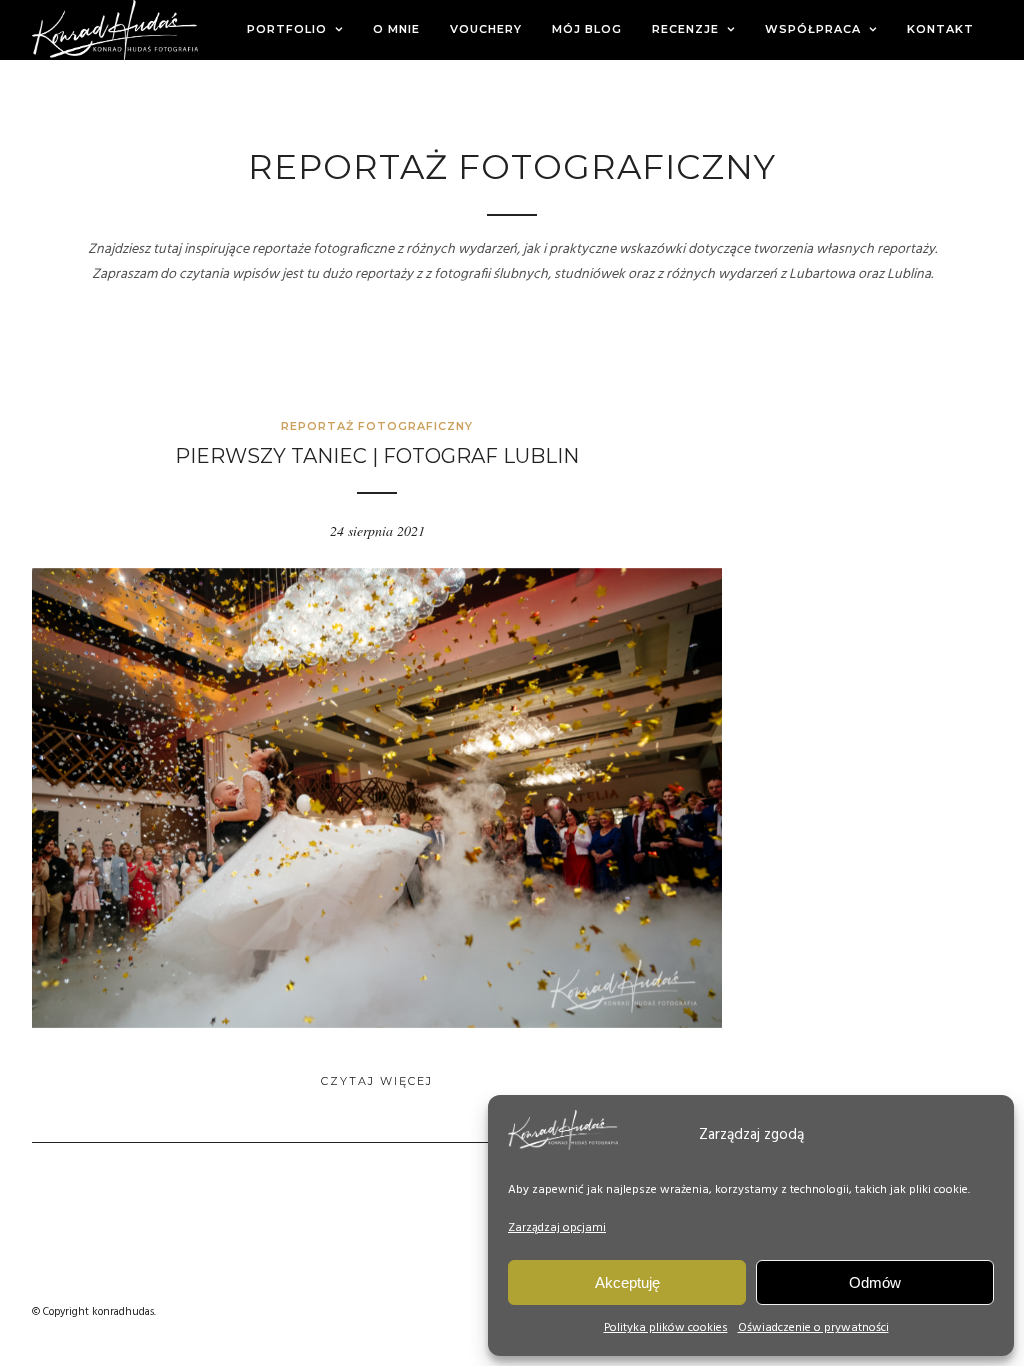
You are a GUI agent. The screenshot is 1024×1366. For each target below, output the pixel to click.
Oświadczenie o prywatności (813, 1328)
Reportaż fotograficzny (377, 426)
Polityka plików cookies (666, 1328)
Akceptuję (627, 1282)
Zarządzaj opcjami (557, 1228)
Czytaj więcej (377, 1081)
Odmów (875, 1282)
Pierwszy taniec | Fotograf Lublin (377, 456)
